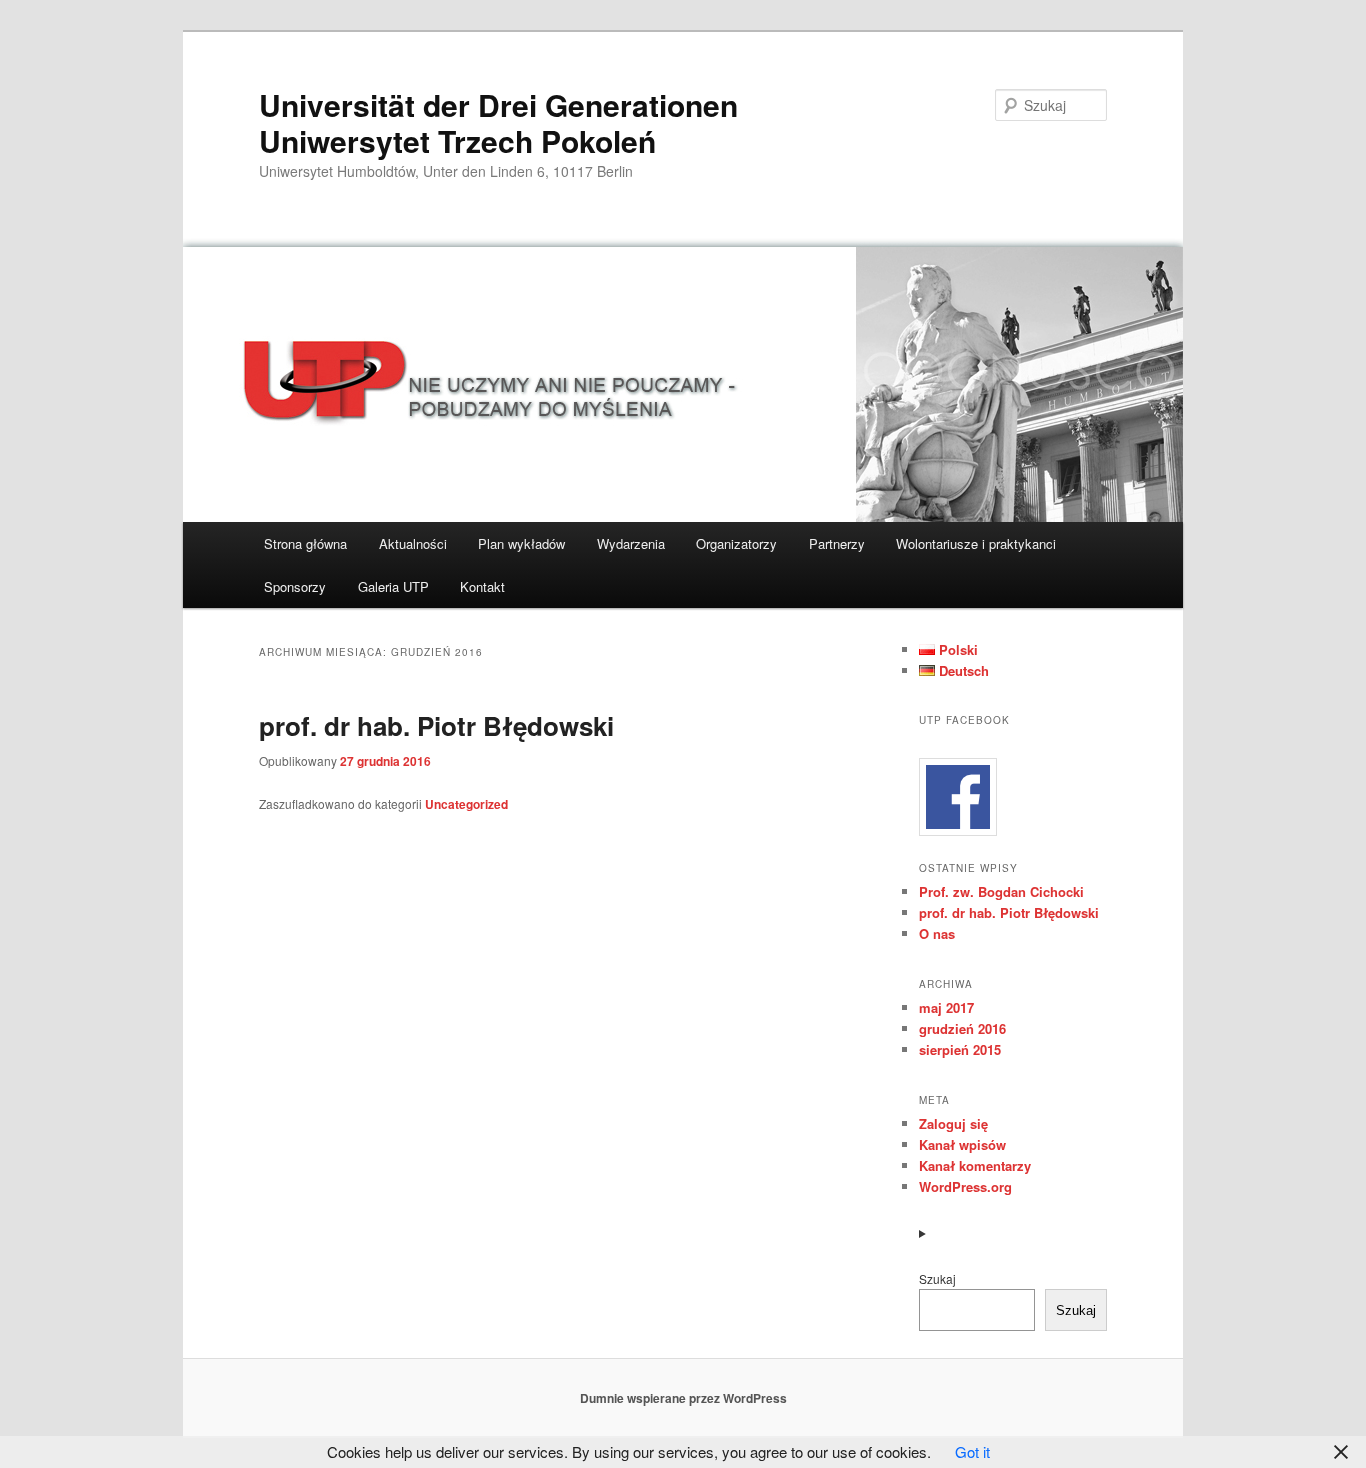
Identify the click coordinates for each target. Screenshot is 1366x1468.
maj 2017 (946, 1007)
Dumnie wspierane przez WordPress (683, 1398)
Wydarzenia (631, 543)
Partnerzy (837, 543)
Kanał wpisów (962, 1144)
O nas (937, 933)
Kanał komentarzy (975, 1165)
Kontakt (482, 586)
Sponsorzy (295, 586)
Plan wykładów (521, 543)
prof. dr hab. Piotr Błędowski (436, 725)
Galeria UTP (393, 586)
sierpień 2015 (960, 1049)
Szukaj (937, 1278)
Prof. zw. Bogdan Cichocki (1001, 891)
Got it (972, 1451)
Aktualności (413, 543)
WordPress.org (965, 1186)
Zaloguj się (953, 1123)
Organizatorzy (736, 543)
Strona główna (305, 543)
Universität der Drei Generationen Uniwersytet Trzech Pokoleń (498, 122)
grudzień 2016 (962, 1028)
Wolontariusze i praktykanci (976, 543)
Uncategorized (466, 804)
